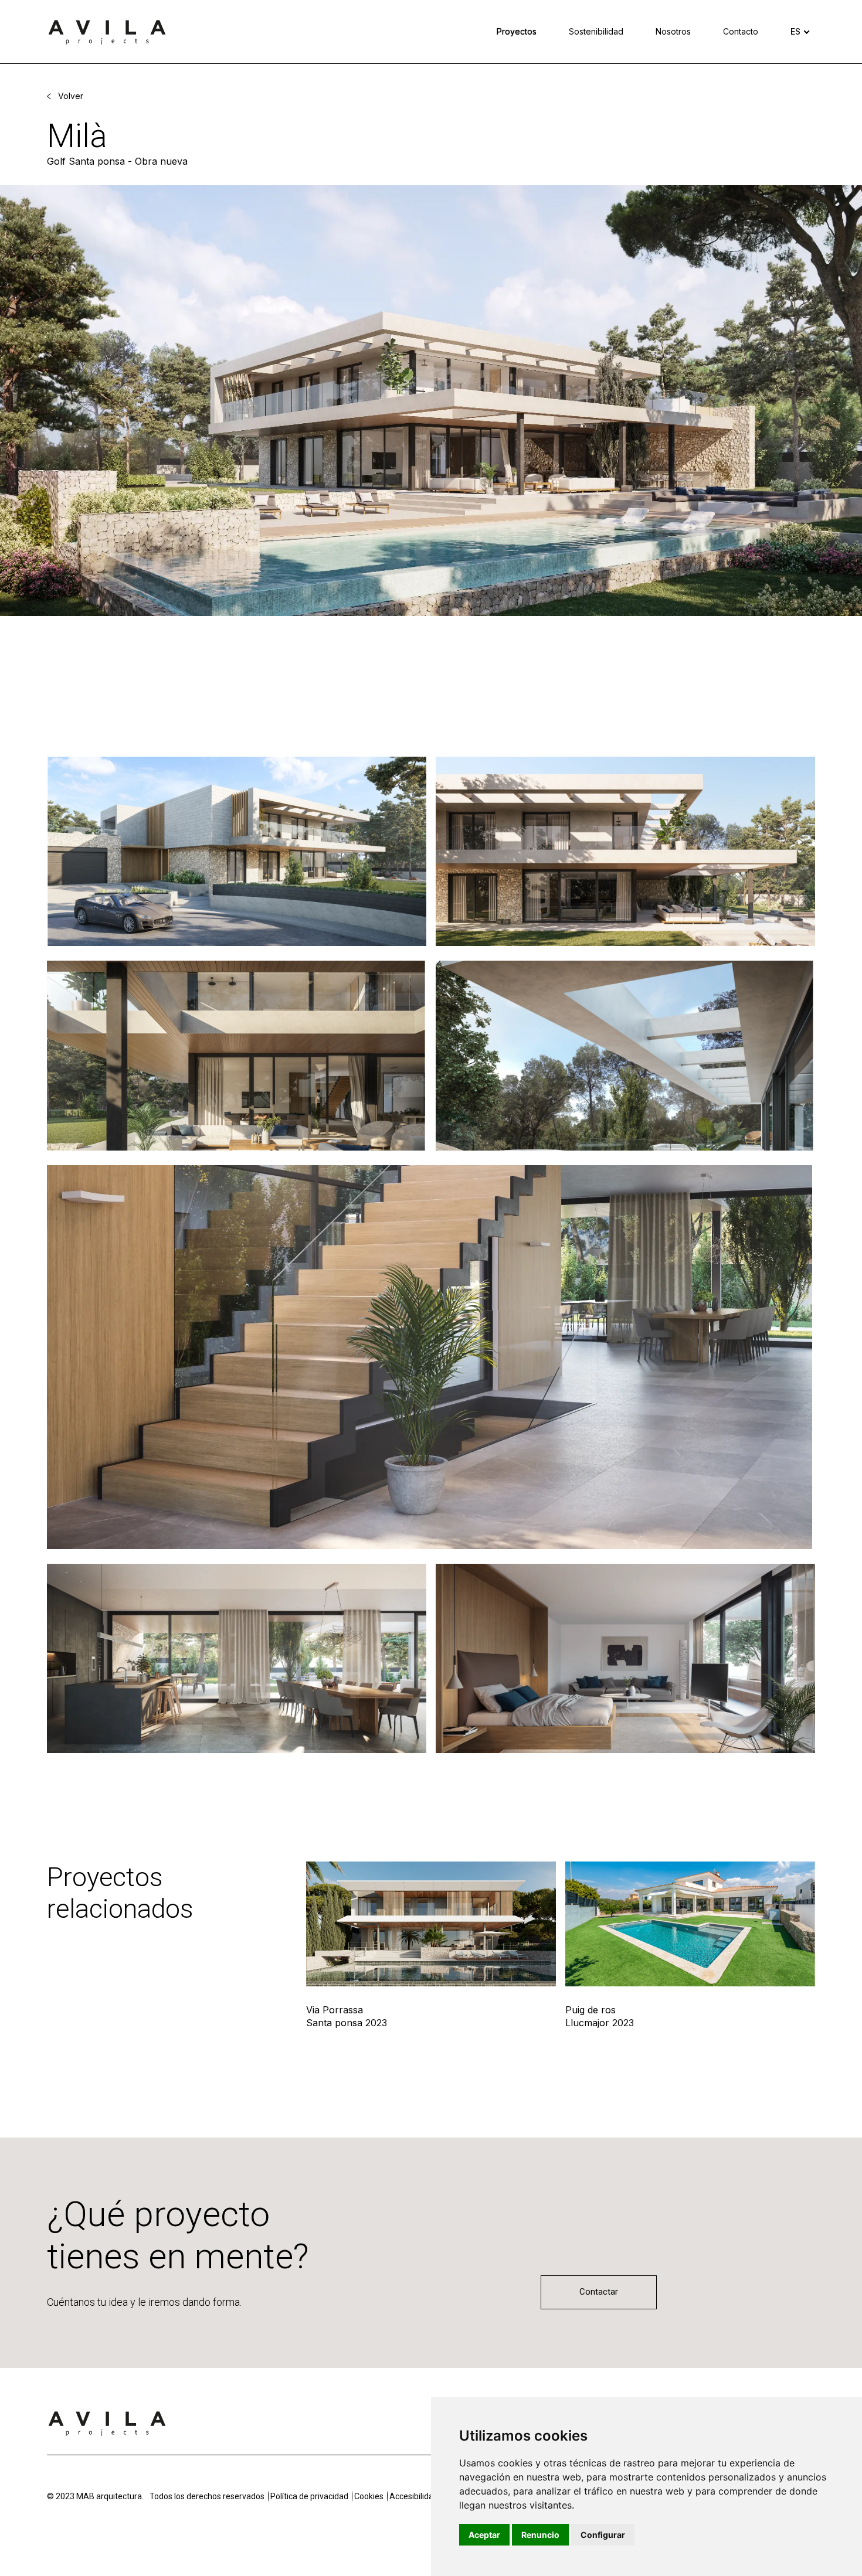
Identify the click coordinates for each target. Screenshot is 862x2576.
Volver (71, 96)
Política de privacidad (309, 2496)
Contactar (599, 2292)
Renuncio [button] (540, 2535)
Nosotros (673, 31)
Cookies (369, 2496)
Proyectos (517, 31)
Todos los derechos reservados (207, 2496)
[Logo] (107, 2422)
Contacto (741, 31)
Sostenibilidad (596, 31)
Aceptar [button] (484, 2535)
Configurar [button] (603, 2535)
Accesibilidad (414, 2496)
